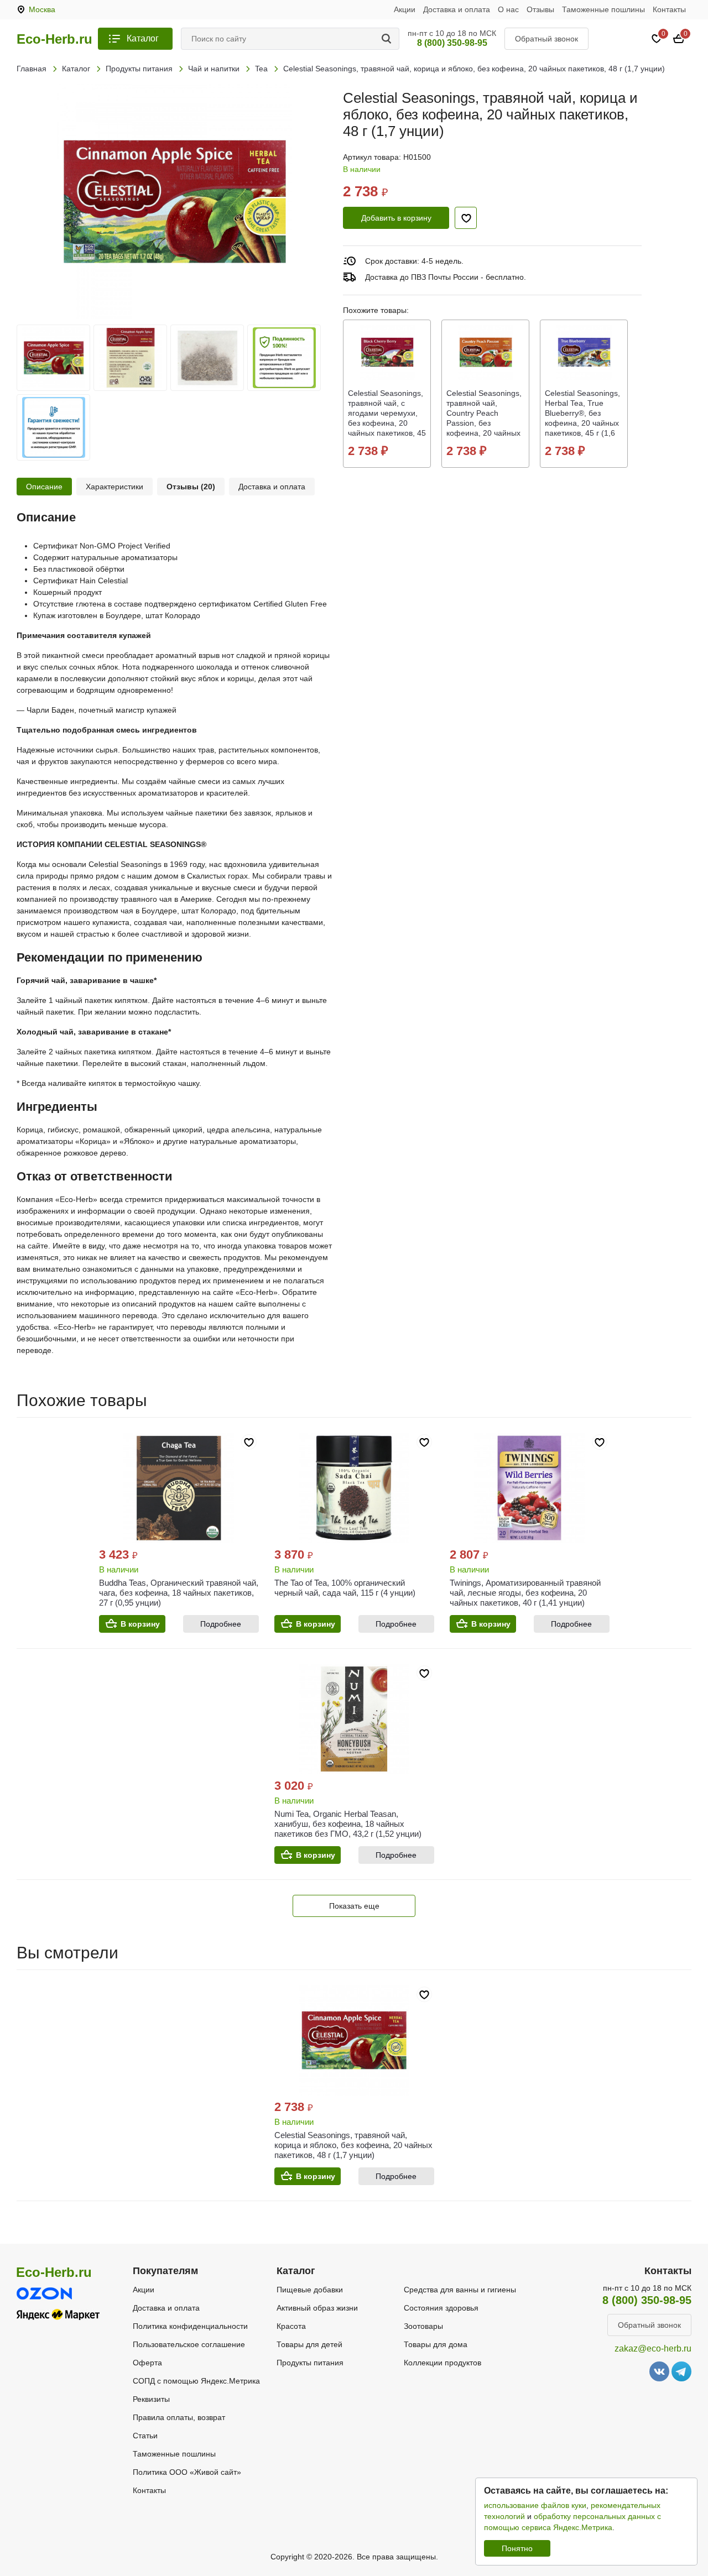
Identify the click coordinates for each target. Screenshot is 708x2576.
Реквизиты (151, 2399)
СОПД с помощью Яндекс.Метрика (196, 2381)
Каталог (143, 38)
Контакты (669, 9)
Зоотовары (423, 2326)
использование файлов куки (535, 2505)
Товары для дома (436, 2344)
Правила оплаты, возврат (179, 2417)
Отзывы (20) (191, 487)
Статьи (145, 2436)
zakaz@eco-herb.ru (653, 2348)
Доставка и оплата (457, 9)
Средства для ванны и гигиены (460, 2290)
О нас (508, 9)
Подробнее (221, 1624)
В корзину (140, 1624)
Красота (291, 2326)
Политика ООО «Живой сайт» (187, 2472)
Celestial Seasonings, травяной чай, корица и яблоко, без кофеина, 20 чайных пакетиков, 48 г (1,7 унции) (353, 2145)
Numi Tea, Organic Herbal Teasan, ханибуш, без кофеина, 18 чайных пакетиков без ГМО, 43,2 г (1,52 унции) (348, 1824)
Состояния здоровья (441, 2308)
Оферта (147, 2363)
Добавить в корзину (396, 218)
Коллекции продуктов (442, 2363)
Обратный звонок (546, 39)
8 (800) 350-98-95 (452, 43)
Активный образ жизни (317, 2308)
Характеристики (114, 487)
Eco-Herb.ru (54, 39)
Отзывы (540, 9)
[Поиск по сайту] (388, 39)
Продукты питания (310, 2363)
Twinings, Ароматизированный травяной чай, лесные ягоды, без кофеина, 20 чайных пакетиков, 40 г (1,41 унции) (525, 1593)
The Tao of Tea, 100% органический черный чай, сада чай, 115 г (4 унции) (345, 1588)
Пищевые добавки (310, 2290)
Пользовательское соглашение (189, 2344)
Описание (44, 487)
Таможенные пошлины (603, 9)
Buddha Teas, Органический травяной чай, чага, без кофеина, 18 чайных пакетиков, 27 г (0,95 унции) (179, 1593)
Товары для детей (309, 2344)
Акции (405, 9)
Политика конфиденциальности (190, 2326)
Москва (42, 9)
